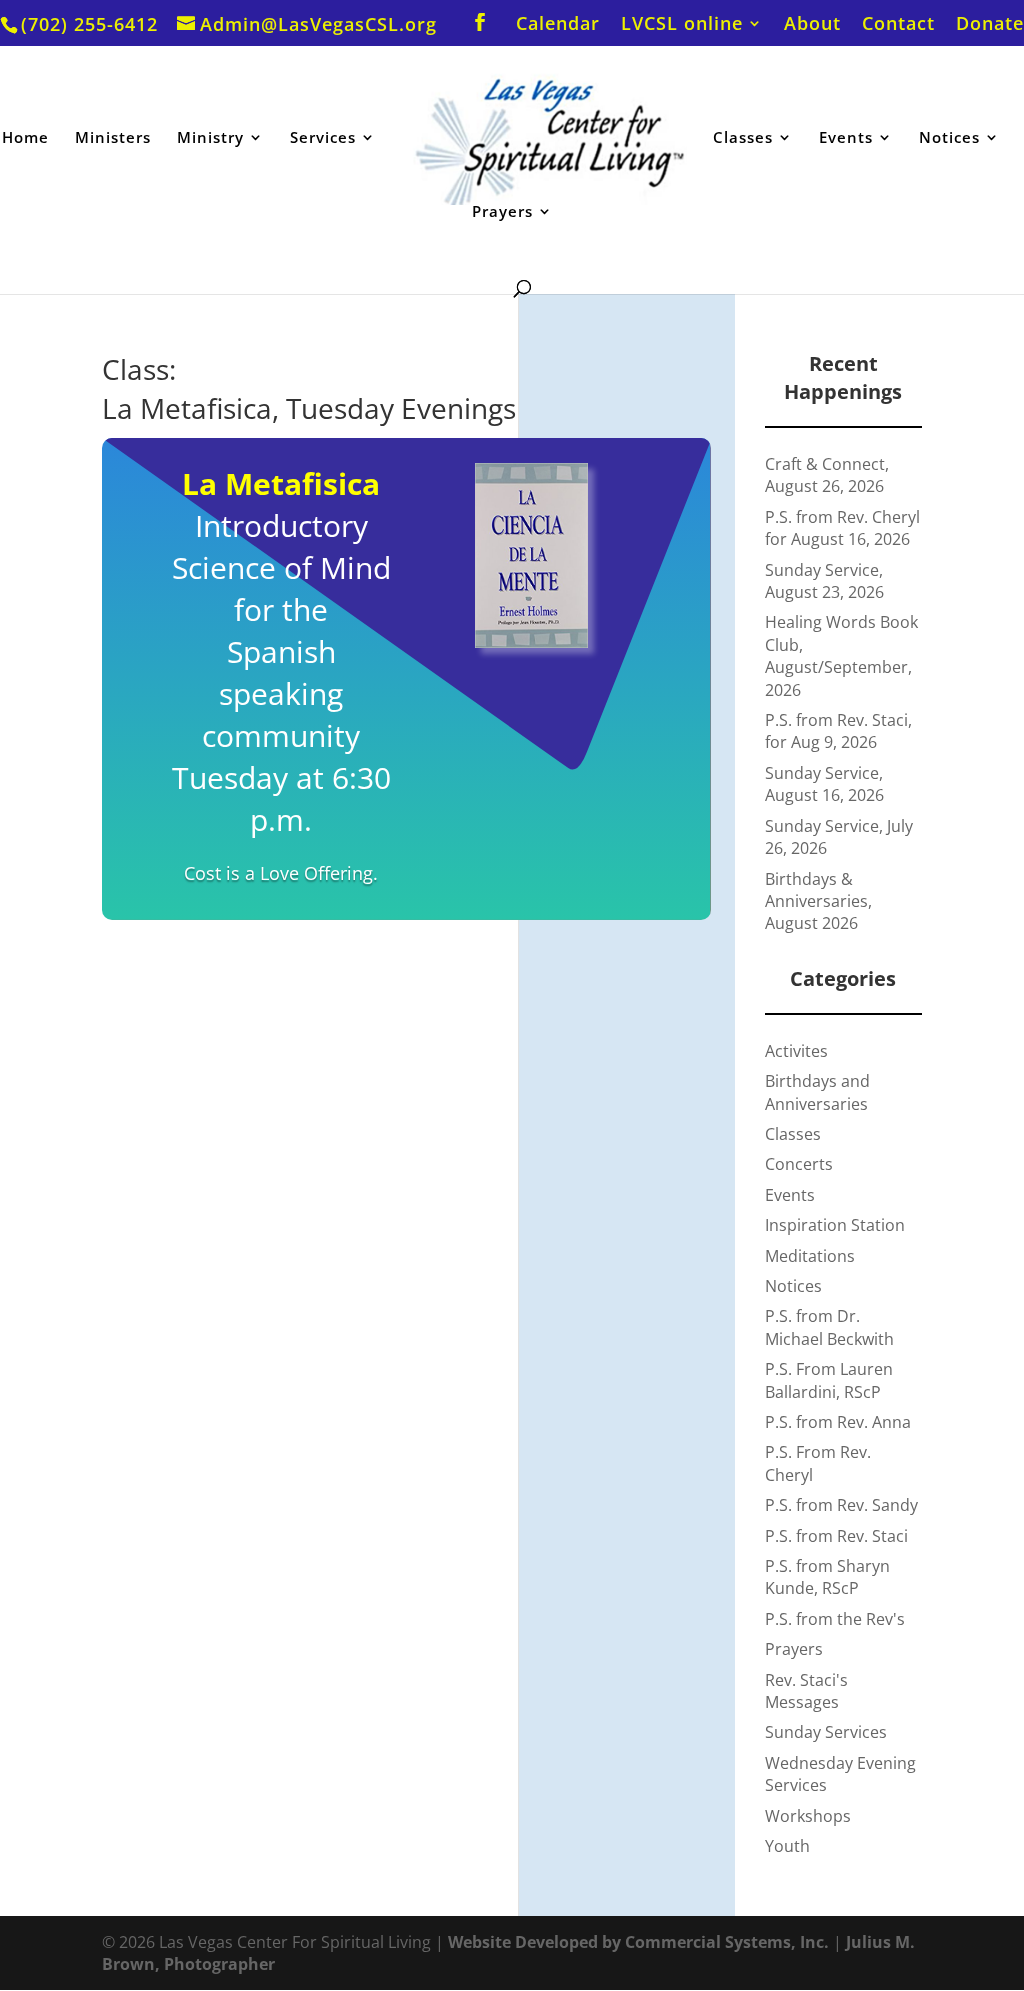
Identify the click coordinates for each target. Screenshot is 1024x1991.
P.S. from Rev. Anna (838, 1422)
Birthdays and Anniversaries (817, 1092)
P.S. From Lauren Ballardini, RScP (829, 1380)
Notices (949, 138)
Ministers (113, 138)
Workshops (808, 1816)
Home (25, 138)
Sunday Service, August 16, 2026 (824, 784)
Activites (796, 1051)
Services (323, 138)
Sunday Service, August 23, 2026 (824, 581)
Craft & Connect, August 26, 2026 (827, 475)
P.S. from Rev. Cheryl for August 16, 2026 (842, 528)
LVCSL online (682, 24)
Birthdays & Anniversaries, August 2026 (818, 901)
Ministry (210, 138)
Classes (743, 138)
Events (846, 138)
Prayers (502, 212)
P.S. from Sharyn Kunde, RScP (827, 1577)
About (812, 24)
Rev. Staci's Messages (806, 1691)
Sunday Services (826, 1732)
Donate (990, 24)
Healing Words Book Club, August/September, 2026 (841, 655)
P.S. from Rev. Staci (836, 1536)
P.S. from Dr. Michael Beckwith (829, 1327)
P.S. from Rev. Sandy (841, 1505)
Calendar (558, 24)
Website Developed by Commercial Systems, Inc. (638, 1942)
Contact (898, 24)
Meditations (810, 1256)
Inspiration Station (835, 1225)
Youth (787, 1846)
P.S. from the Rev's (835, 1619)
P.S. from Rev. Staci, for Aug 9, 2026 (838, 731)
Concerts (799, 1164)
